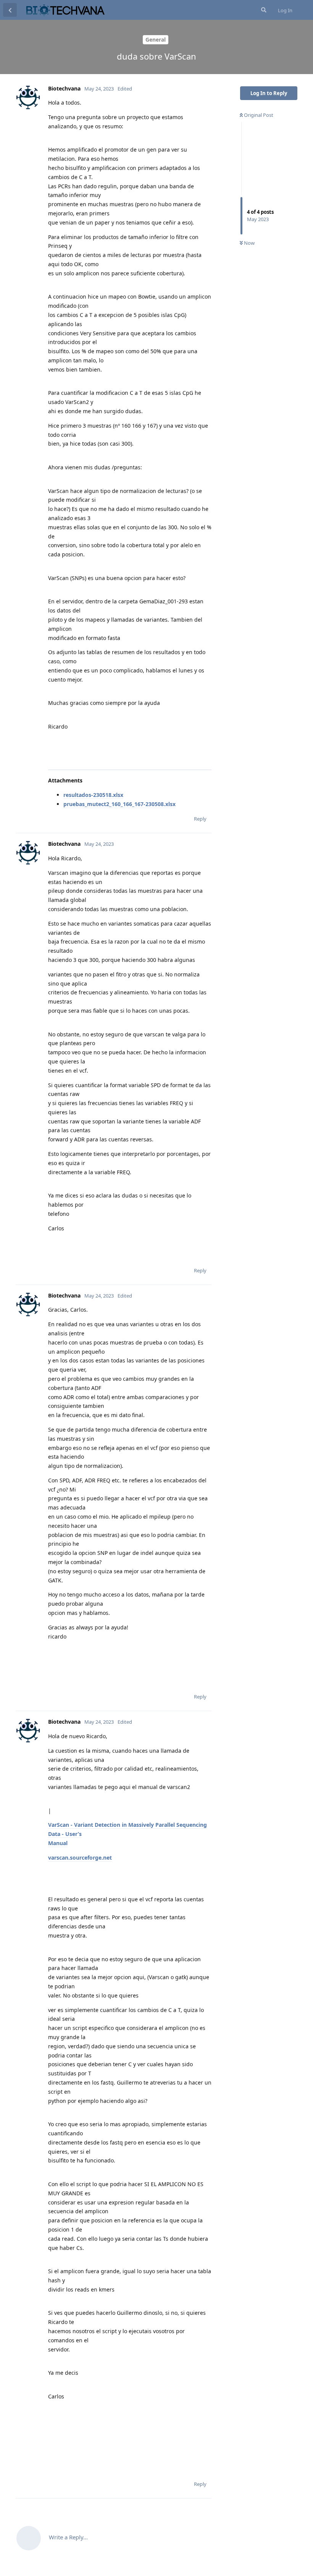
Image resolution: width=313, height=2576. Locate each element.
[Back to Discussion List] (10, 10)
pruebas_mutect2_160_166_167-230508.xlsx (119, 804)
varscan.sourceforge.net (80, 1858)
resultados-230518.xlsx (93, 795)
